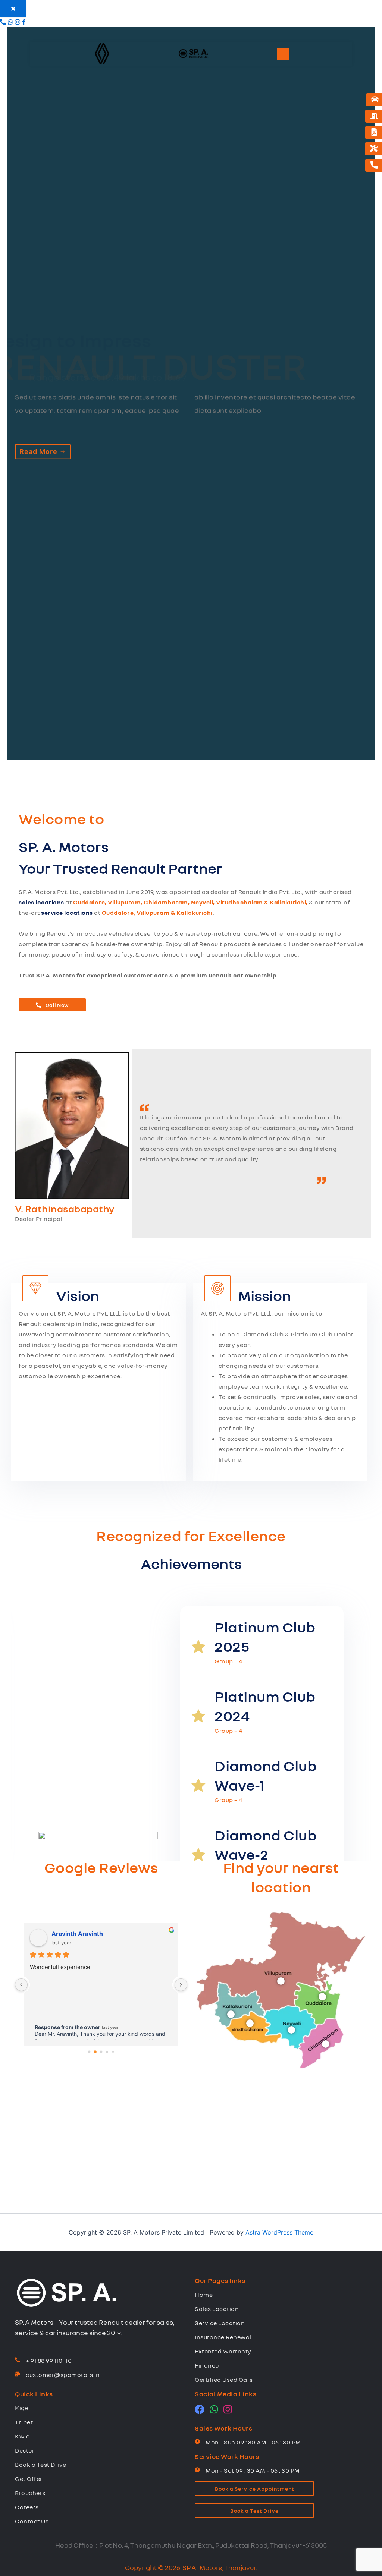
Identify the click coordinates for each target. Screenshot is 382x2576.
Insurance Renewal (223, 2337)
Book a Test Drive (41, 2465)
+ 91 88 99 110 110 (49, 2361)
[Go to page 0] (89, 2052)
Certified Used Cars (224, 2380)
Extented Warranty (223, 2351)
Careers (27, 2507)
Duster (25, 2450)
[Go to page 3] (107, 2052)
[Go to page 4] (113, 2052)
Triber (24, 2422)
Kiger (23, 2408)
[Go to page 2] (101, 2052)
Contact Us (32, 2521)
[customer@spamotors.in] (18, 2374)
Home (204, 2295)
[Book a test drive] (375, 100)
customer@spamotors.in (63, 2375)
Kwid (22, 2436)
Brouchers (30, 2493)
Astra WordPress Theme (279, 2232)
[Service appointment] (374, 149)
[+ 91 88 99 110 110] (18, 2360)
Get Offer (29, 2479)
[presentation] (21, 1699)
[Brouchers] (374, 133)
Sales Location (217, 2309)
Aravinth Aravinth (77, 1934)
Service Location (220, 2323)
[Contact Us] (374, 165)
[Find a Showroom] (374, 116)
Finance (207, 2365)
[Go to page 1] (95, 2052)
